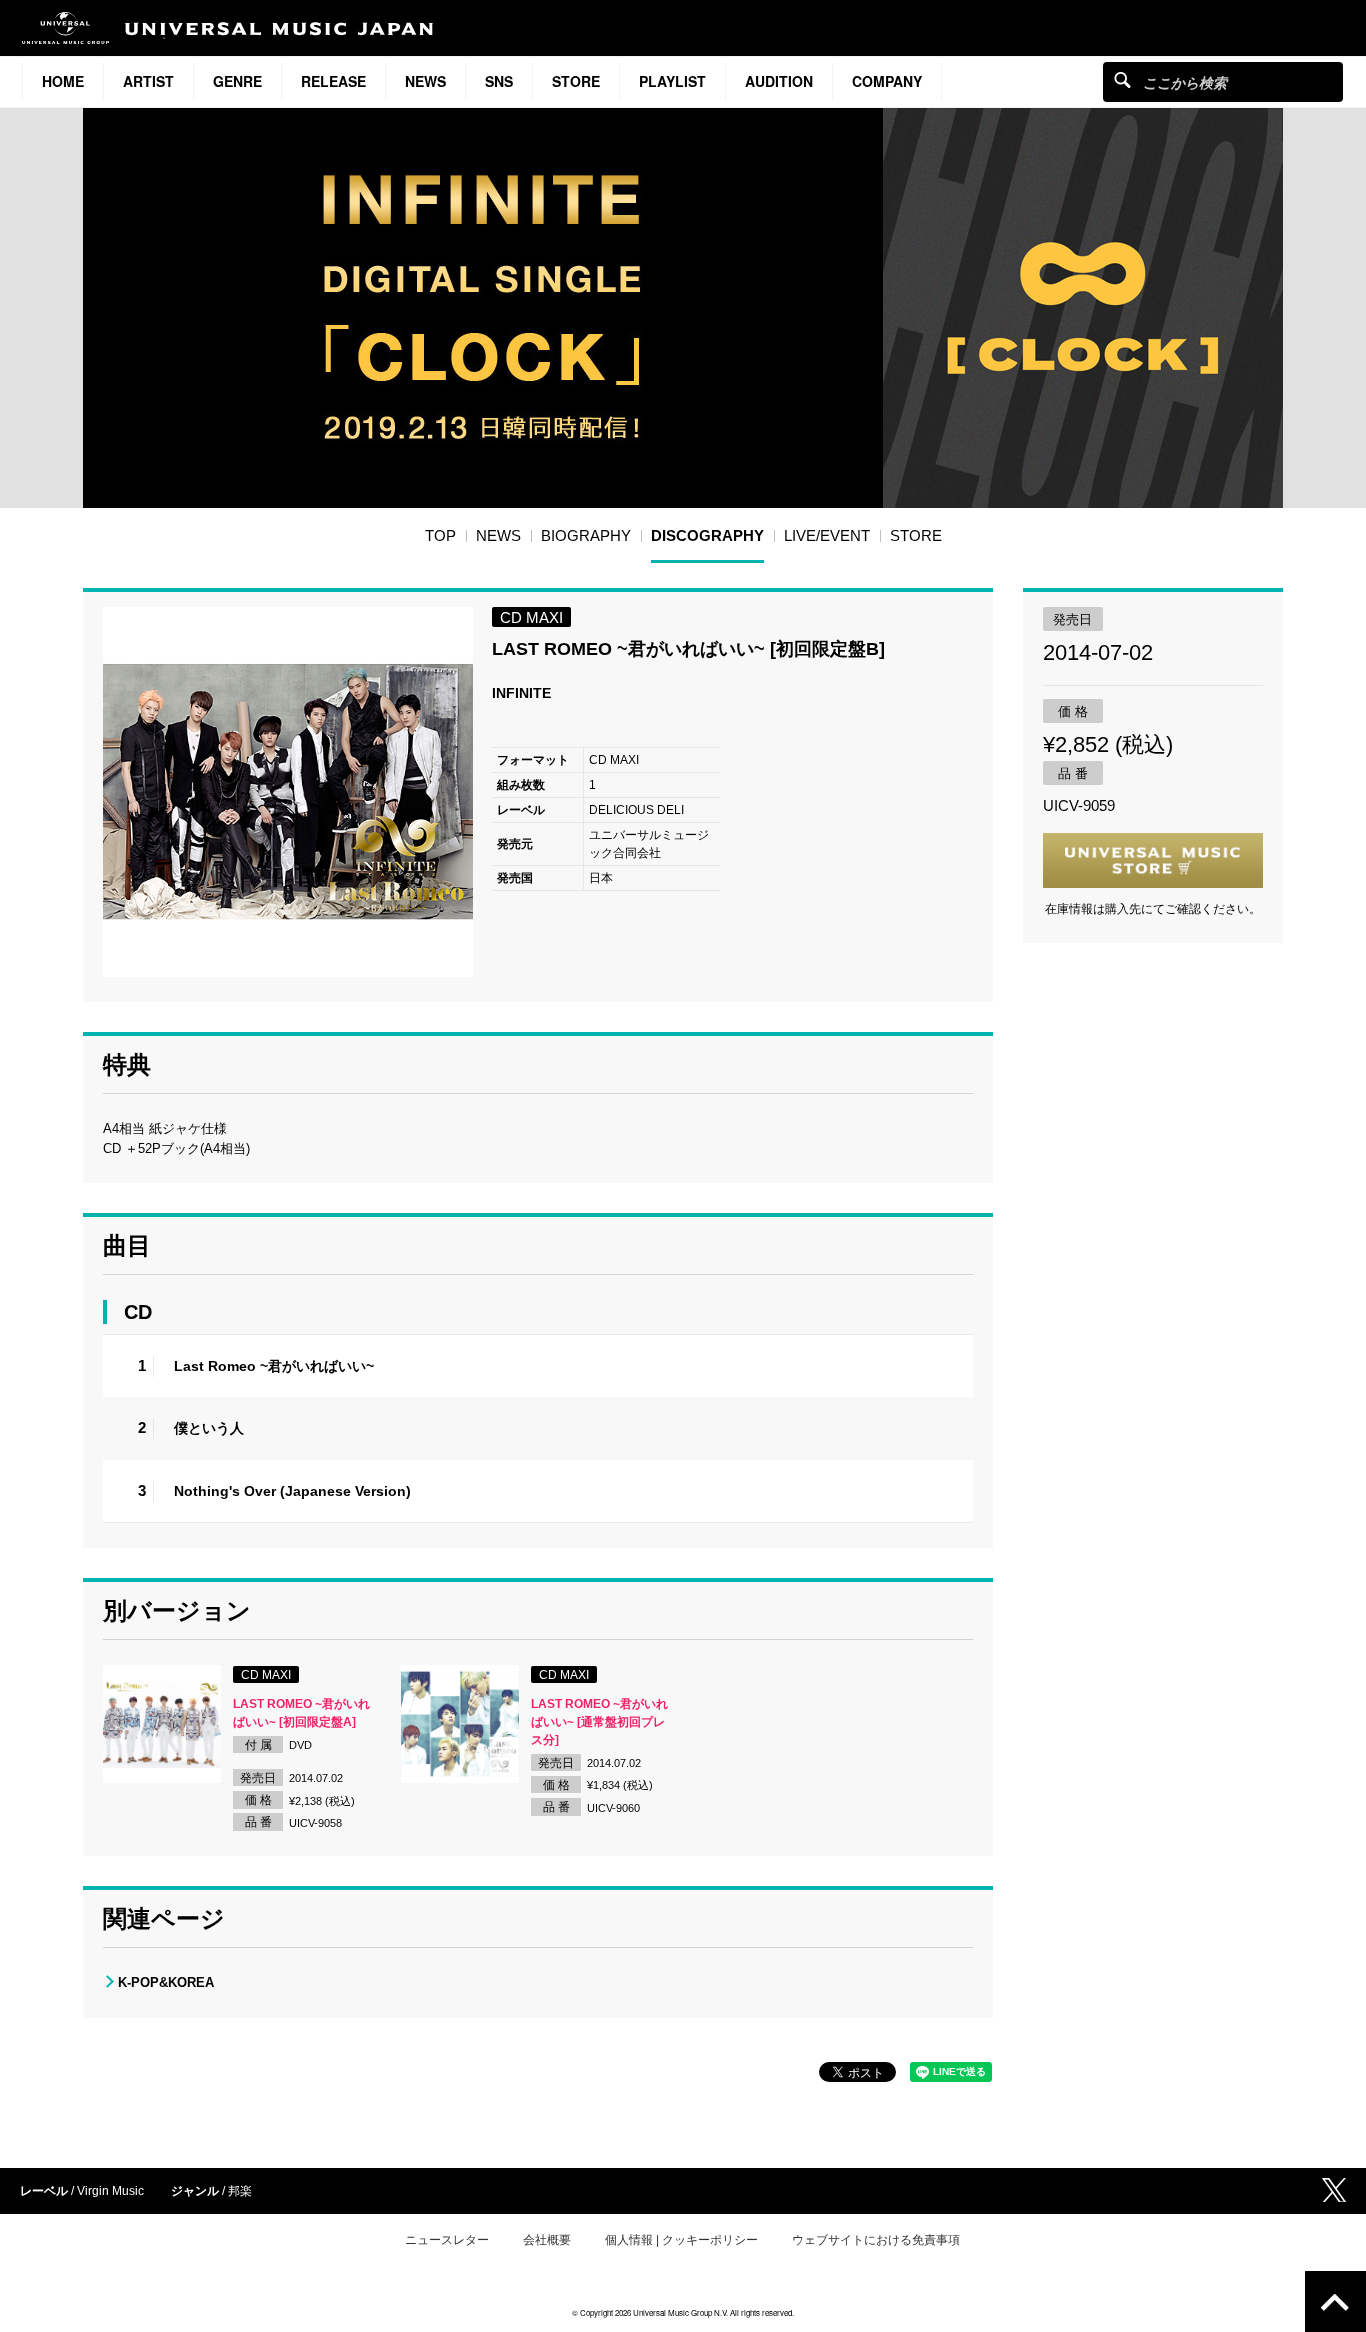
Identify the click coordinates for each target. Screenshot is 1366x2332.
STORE (576, 81)
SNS (499, 81)
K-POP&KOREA (166, 1982)
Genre (237, 81)
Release (333, 81)
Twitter (1334, 2190)
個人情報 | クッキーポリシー (681, 2240)
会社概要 (547, 2240)
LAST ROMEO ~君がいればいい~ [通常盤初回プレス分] (599, 1722)
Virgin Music (110, 2191)
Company (887, 81)
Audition (779, 81)
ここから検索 (1122, 79)
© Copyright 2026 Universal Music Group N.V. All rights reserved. (683, 2312)
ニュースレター (447, 2240)
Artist (148, 81)
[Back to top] (1335, 2301)
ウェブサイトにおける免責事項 (876, 2240)
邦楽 (240, 2191)
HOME (63, 81)
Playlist (672, 81)
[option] (288, 792)
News (425, 81)
